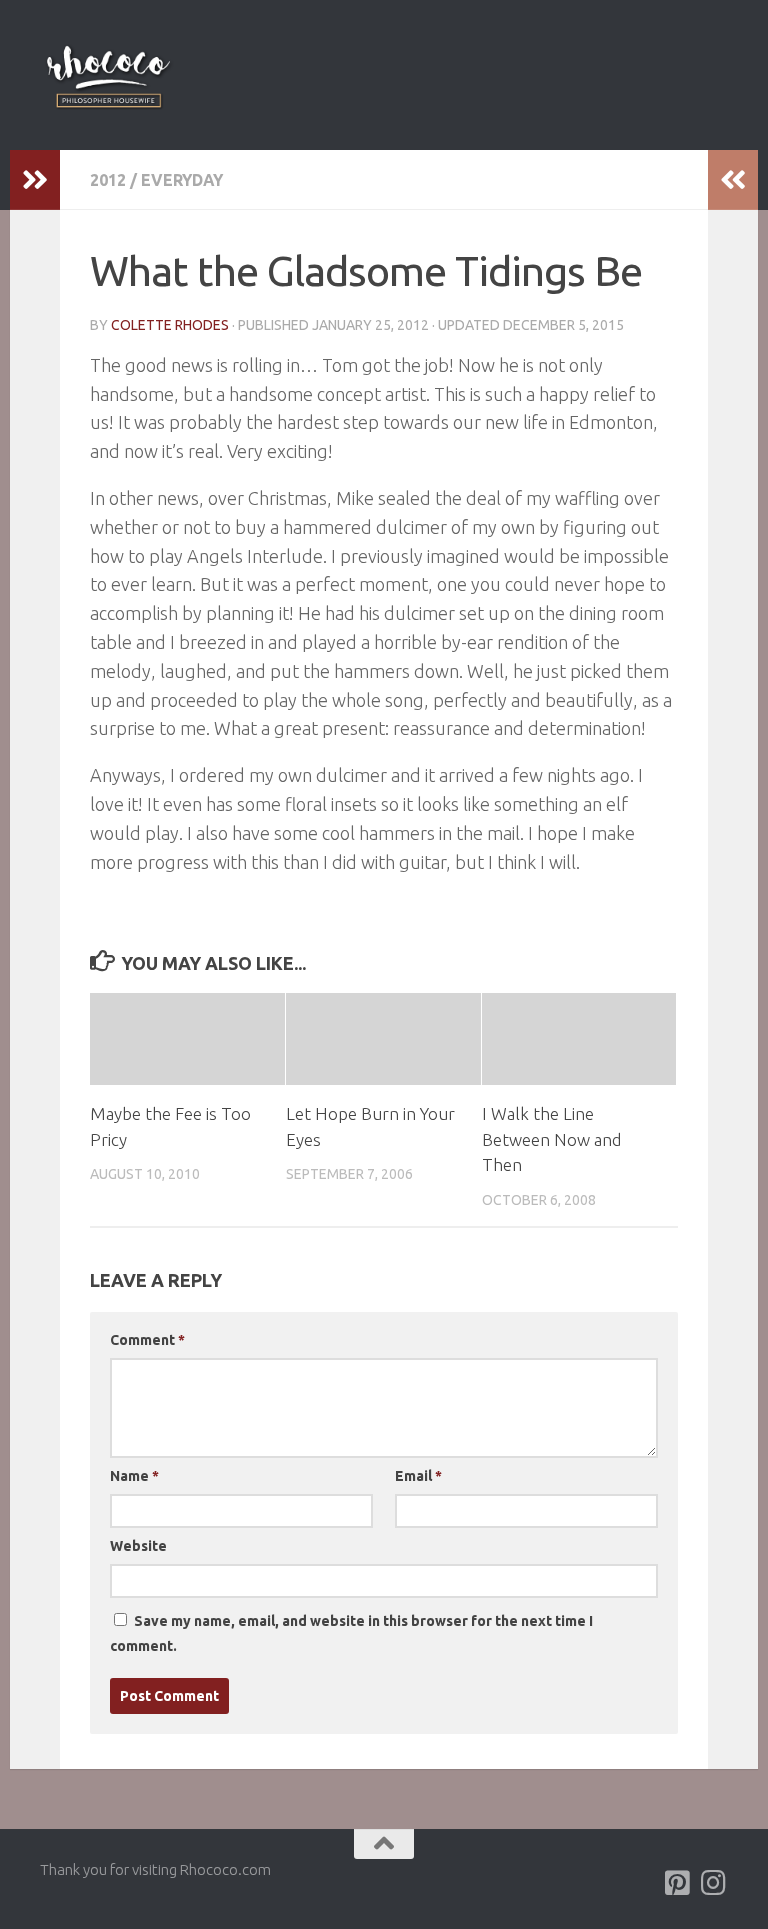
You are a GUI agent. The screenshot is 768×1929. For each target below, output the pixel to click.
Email (418, 1476)
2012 (108, 180)
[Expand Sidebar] (35, 180)
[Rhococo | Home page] (108, 75)
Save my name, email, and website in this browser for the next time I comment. (351, 1633)
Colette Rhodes (170, 325)
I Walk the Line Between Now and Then (551, 1139)
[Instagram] (714, 1883)
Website (138, 1546)
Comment (147, 1340)
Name (134, 1476)
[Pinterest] (678, 1883)
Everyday (182, 180)
